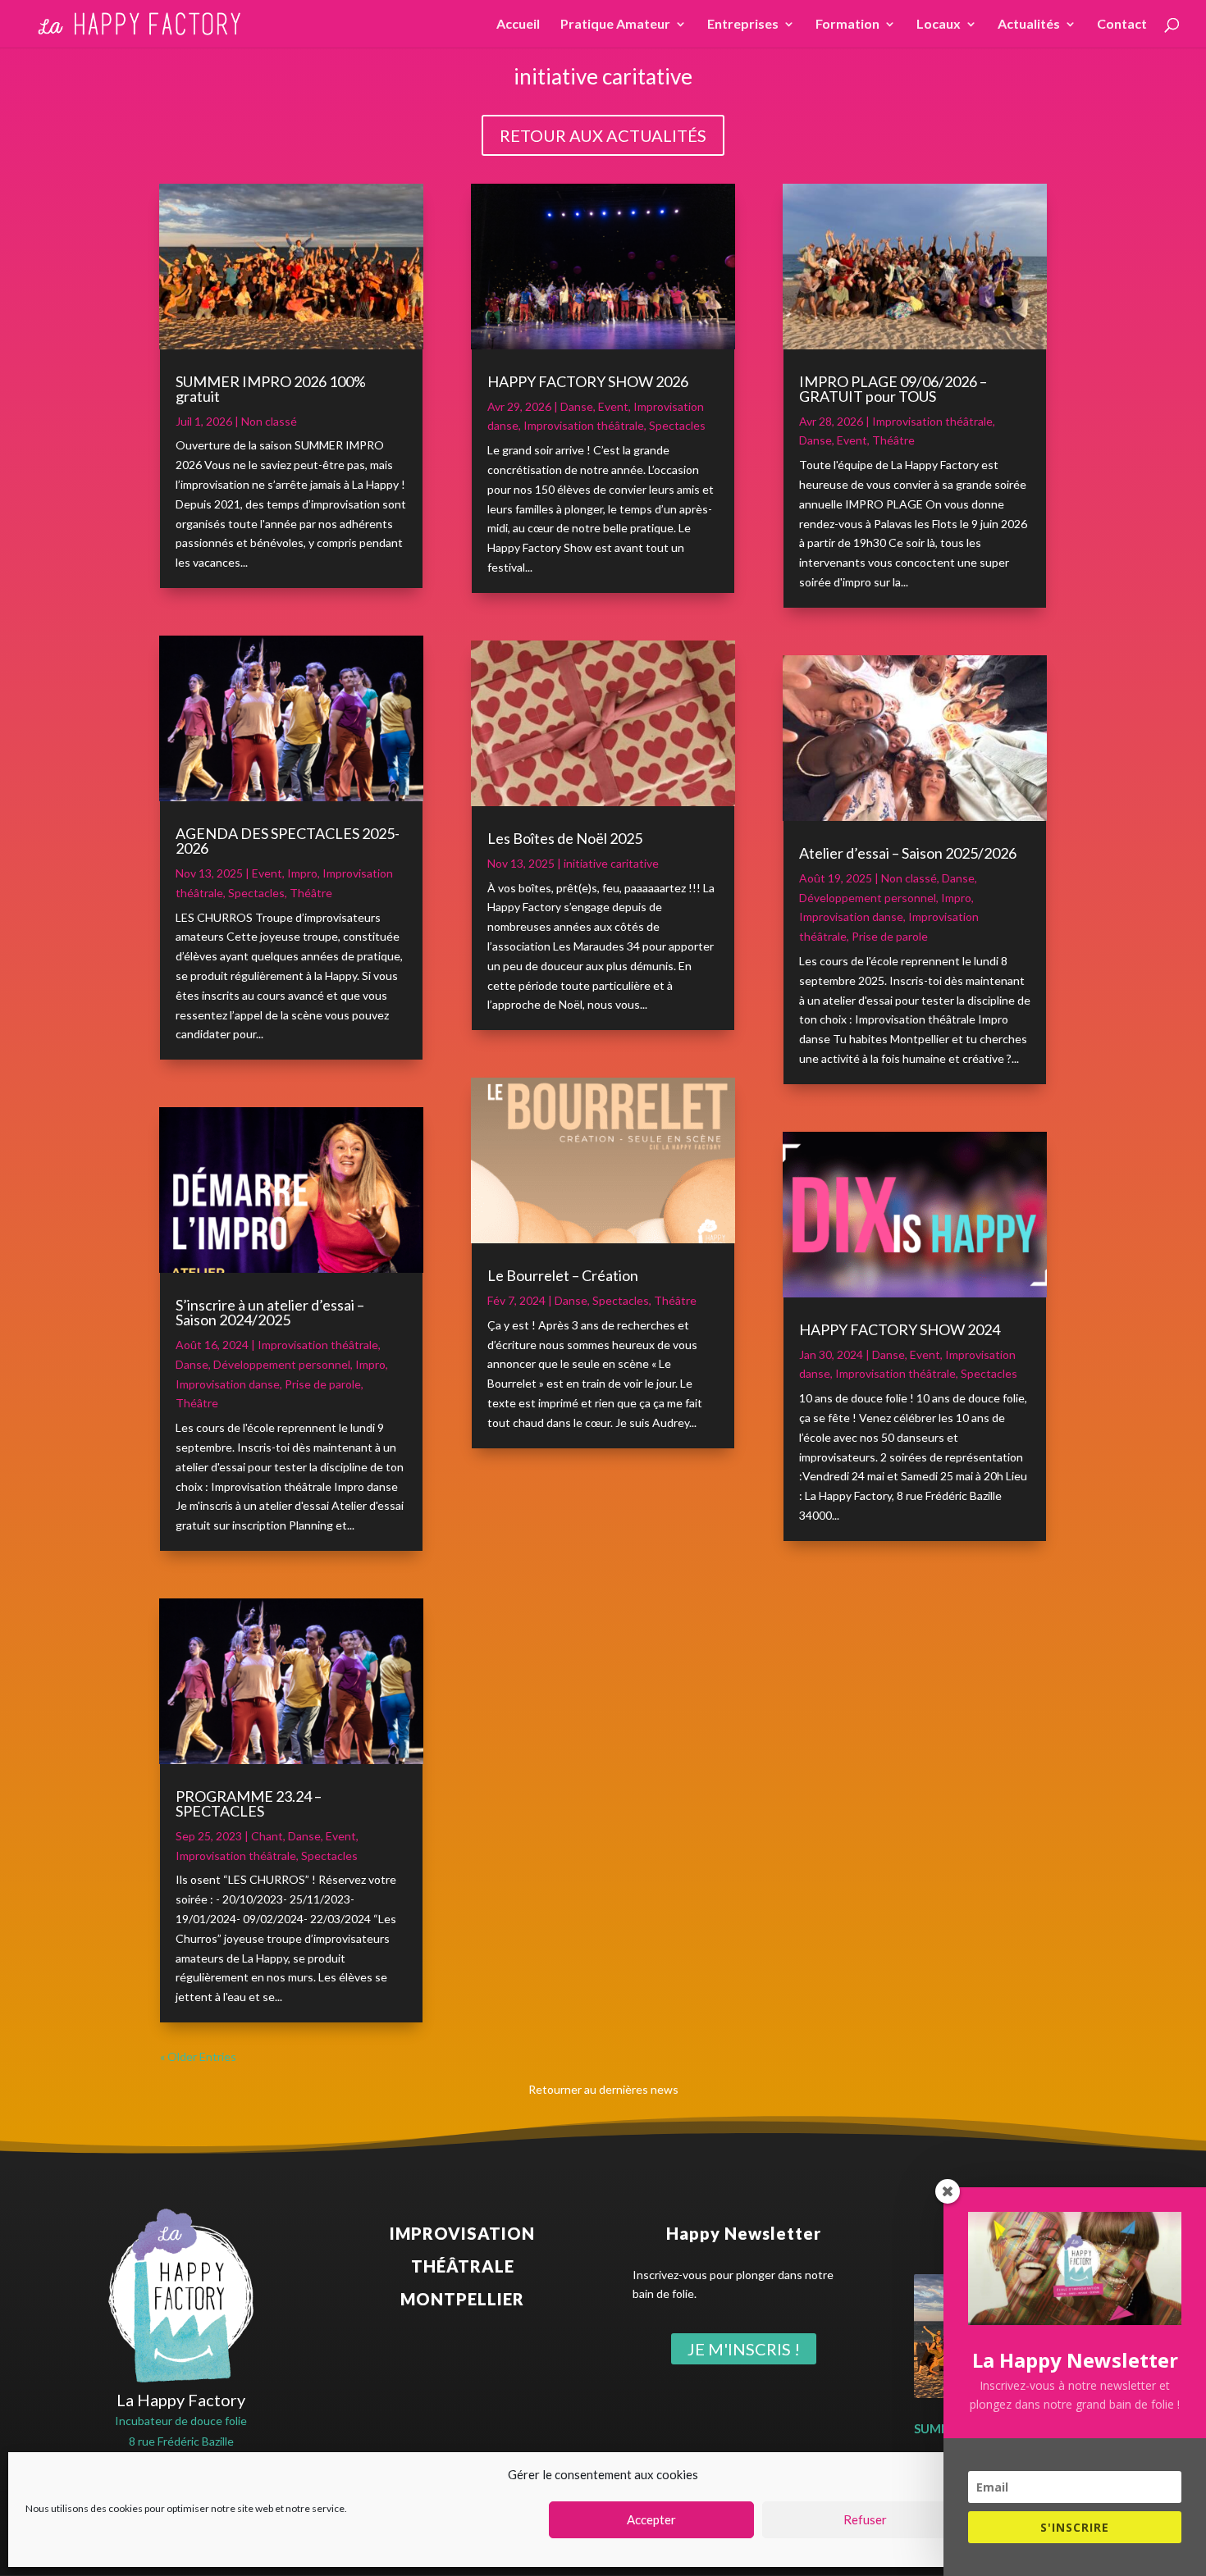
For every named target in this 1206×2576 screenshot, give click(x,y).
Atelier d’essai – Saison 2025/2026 (908, 853)
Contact (1122, 25)
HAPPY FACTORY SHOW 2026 (588, 381)
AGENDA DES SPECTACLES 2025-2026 (288, 841)
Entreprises (743, 25)
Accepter (651, 2520)
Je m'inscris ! (744, 2349)
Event (267, 873)
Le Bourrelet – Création (563, 1275)
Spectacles (256, 893)
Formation (847, 25)
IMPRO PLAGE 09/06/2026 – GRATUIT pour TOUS (893, 389)
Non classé (269, 421)
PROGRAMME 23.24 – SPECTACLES (249, 1803)
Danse (192, 1364)
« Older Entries (198, 2056)
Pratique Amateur (615, 25)
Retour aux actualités (603, 135)
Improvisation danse (228, 1384)
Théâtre (311, 893)
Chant (267, 1836)
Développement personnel (282, 1364)
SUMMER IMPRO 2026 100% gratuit (271, 389)
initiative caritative (611, 863)
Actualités (1029, 25)
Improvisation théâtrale (318, 1345)
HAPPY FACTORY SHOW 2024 (900, 1329)
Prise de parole (323, 1384)
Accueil (518, 25)
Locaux (939, 25)
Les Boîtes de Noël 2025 (565, 838)
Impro (302, 873)
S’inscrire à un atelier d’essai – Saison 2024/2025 (270, 1312)
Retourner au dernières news (603, 2089)
